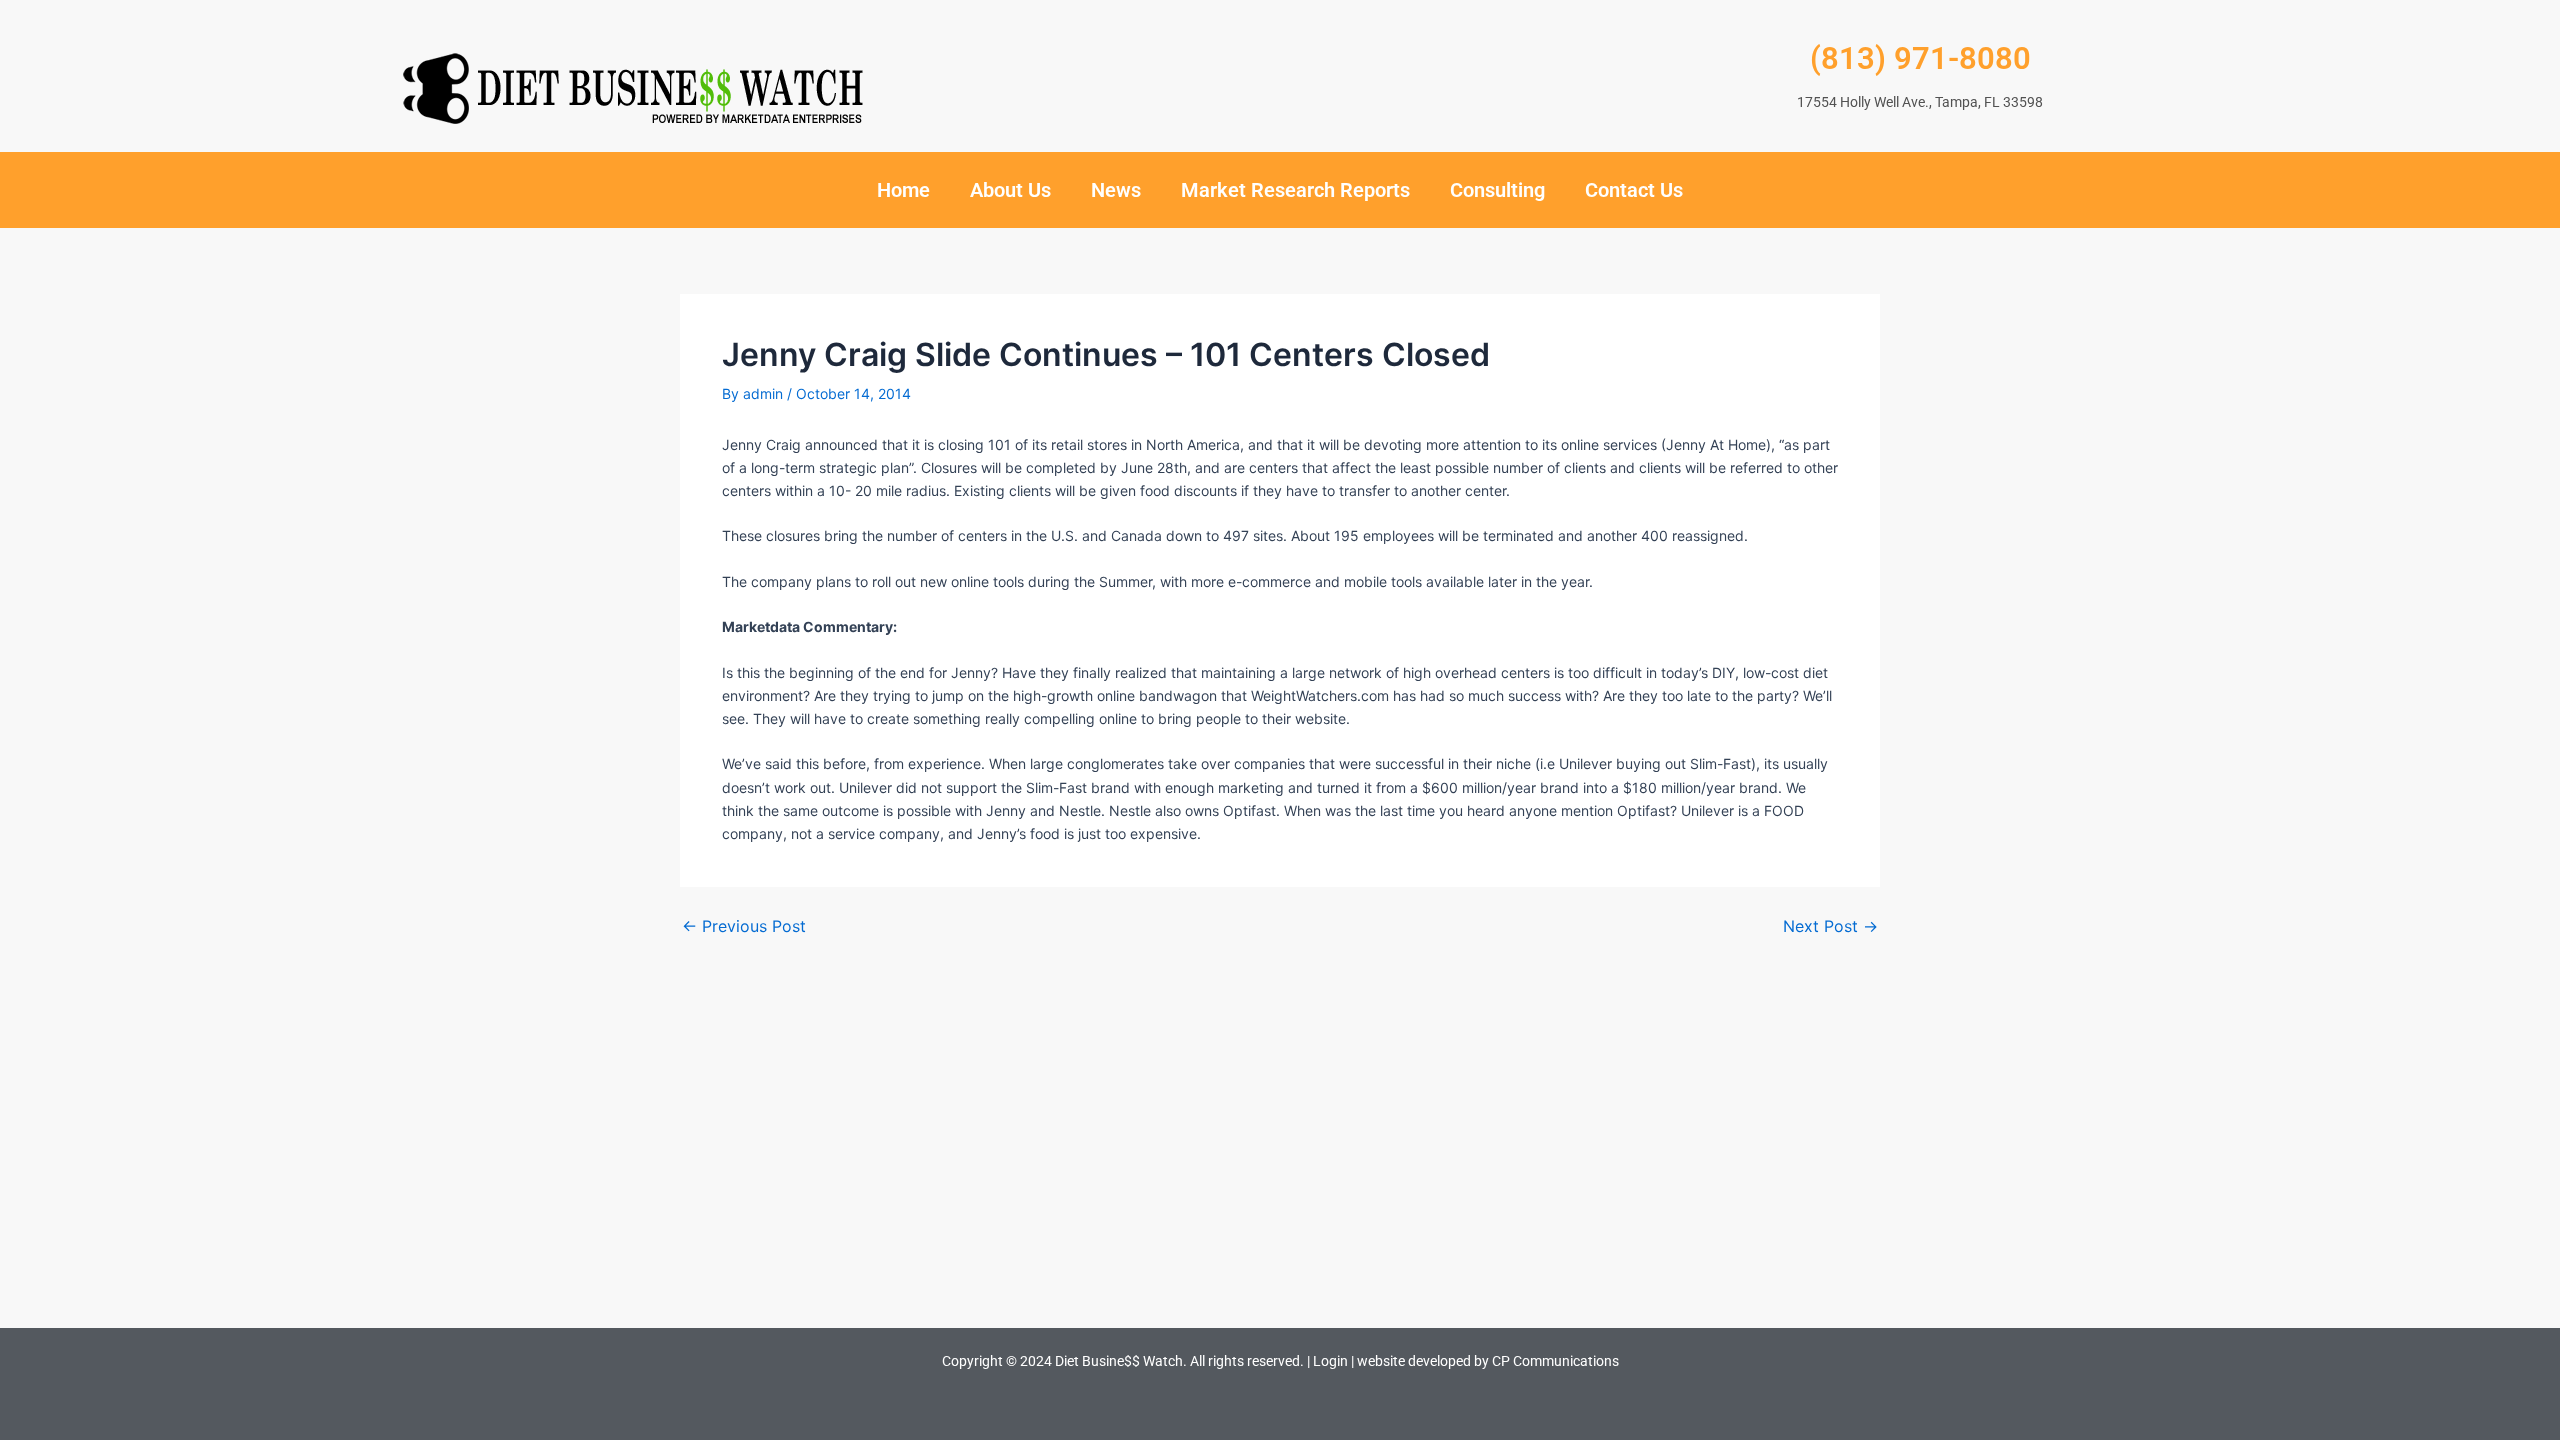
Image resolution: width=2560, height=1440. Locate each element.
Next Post (1830, 926)
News (1116, 190)
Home (903, 190)
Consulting (1497, 190)
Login (1330, 1361)
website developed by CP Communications (1488, 1361)
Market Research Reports (1295, 190)
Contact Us (1634, 190)
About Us (1010, 190)
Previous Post (744, 926)
